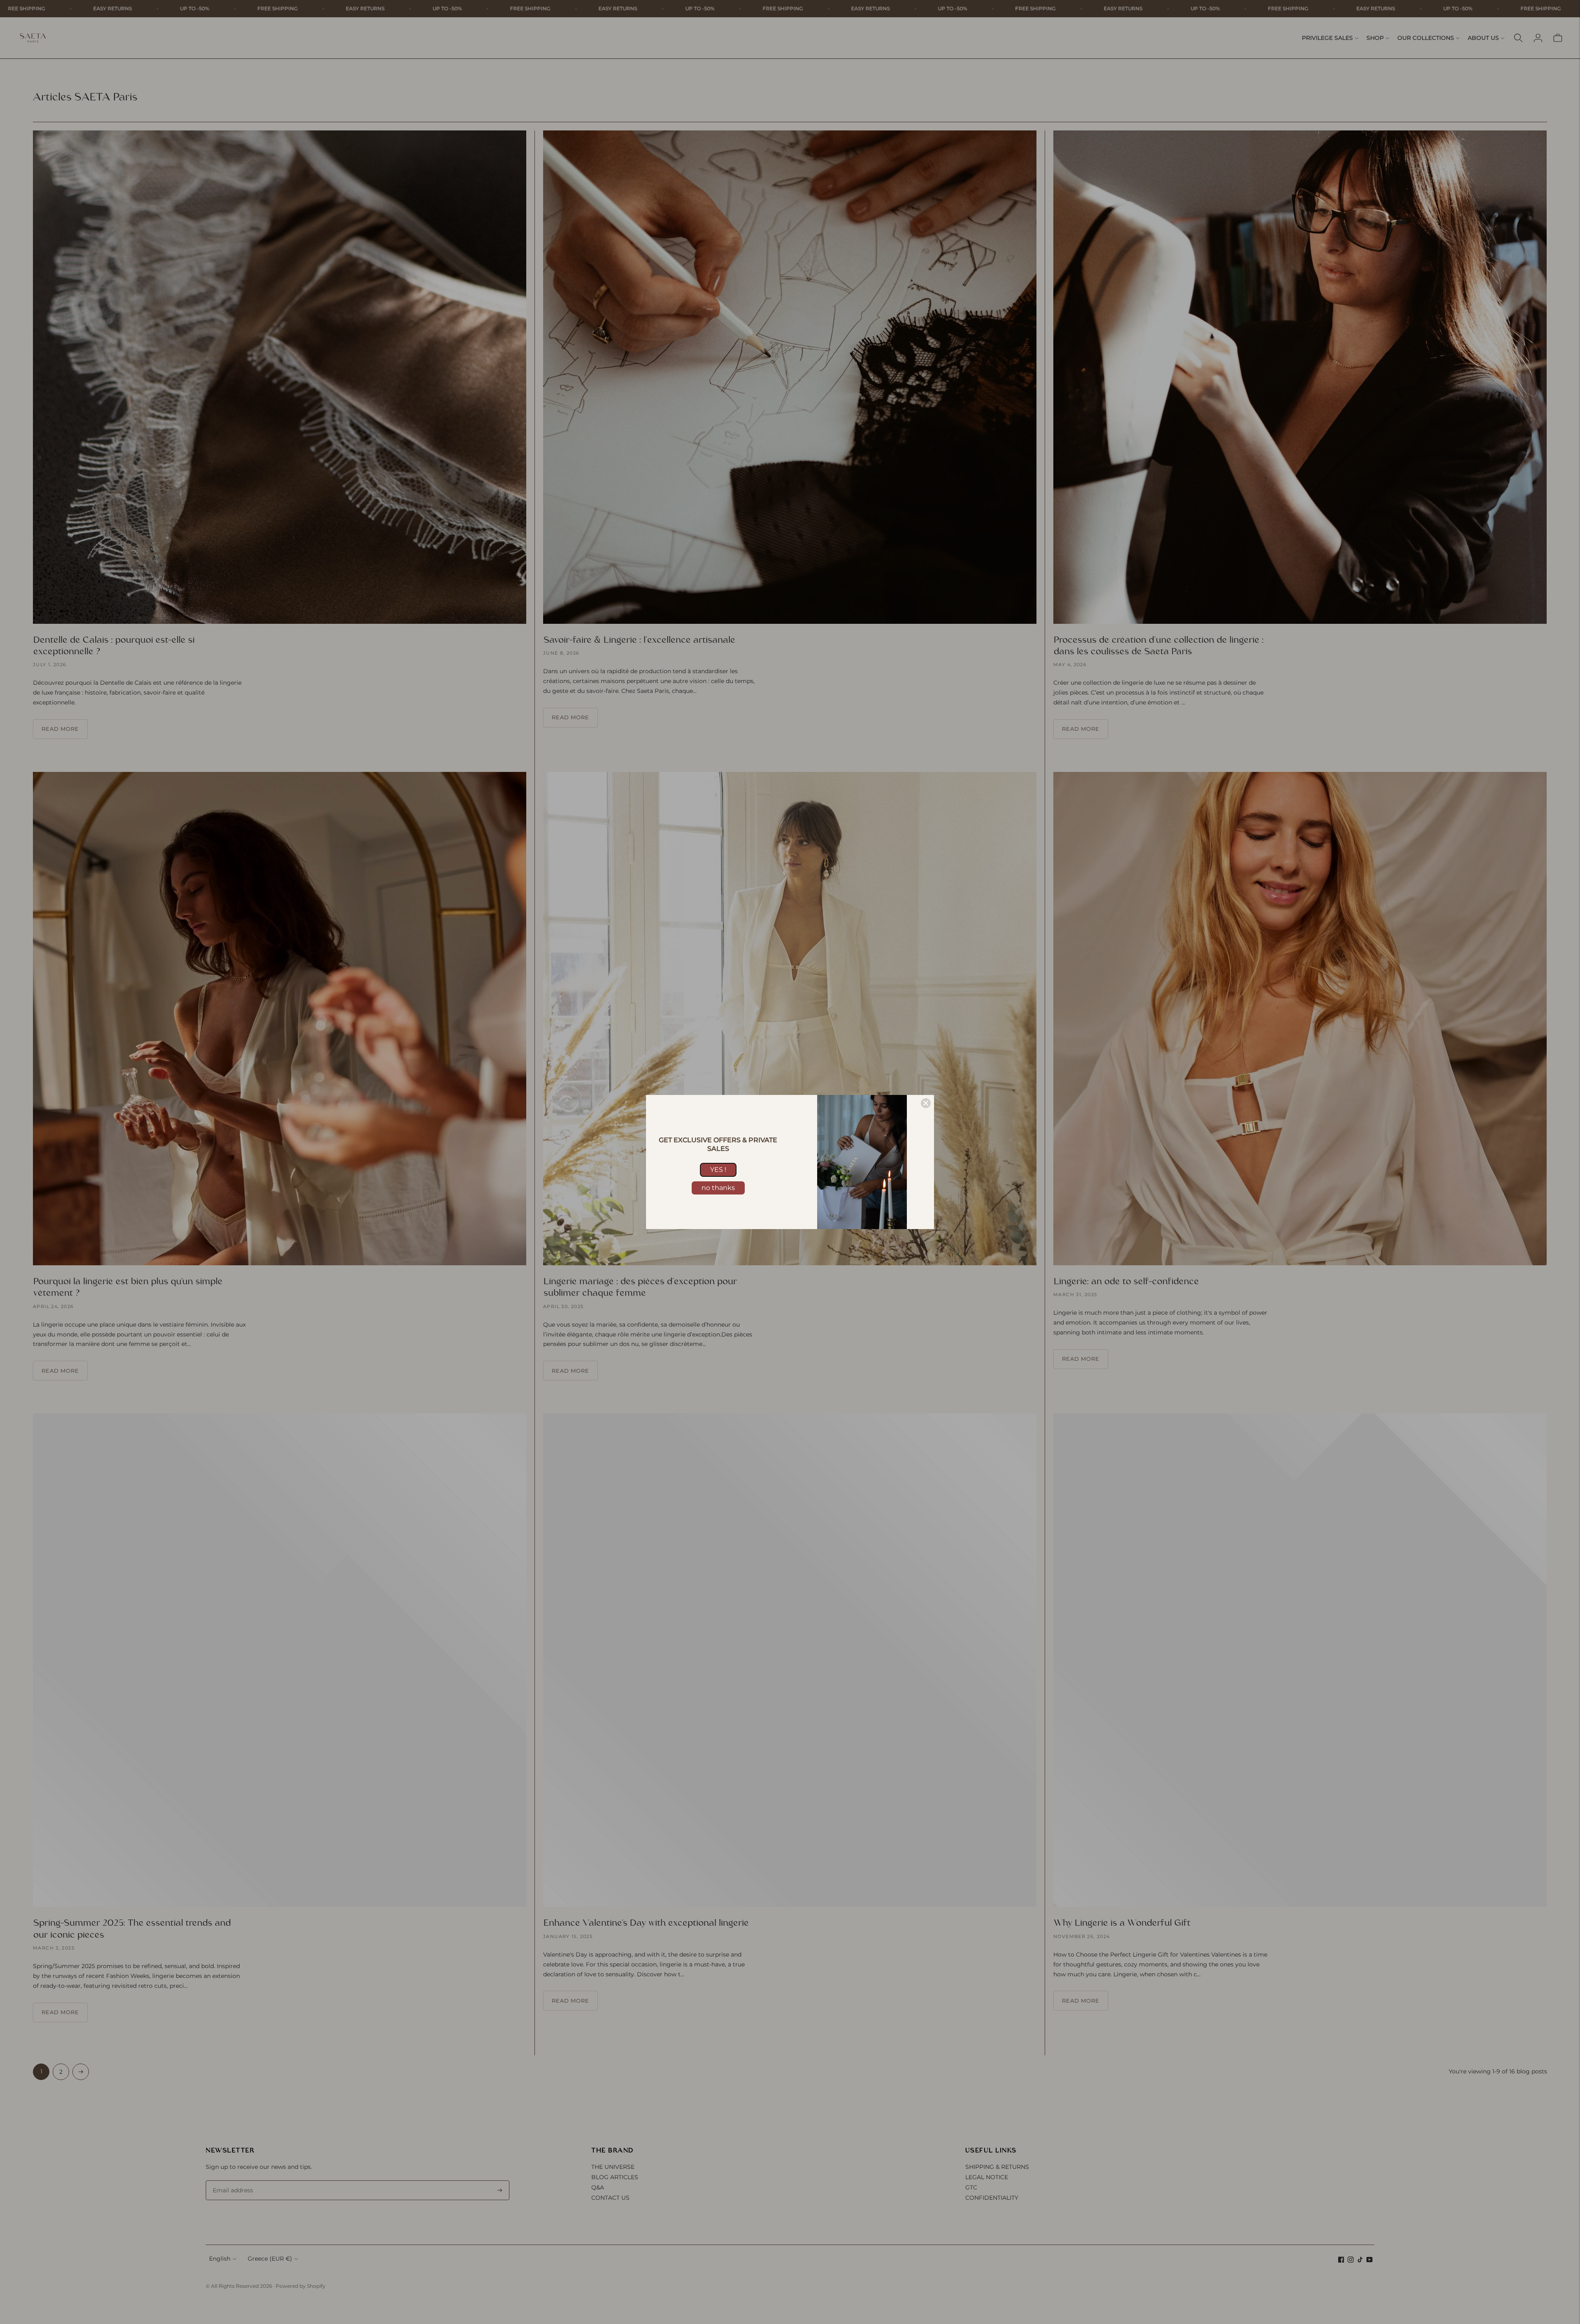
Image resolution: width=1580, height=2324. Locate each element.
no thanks (718, 1188)
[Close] (926, 1103)
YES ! (718, 1170)
